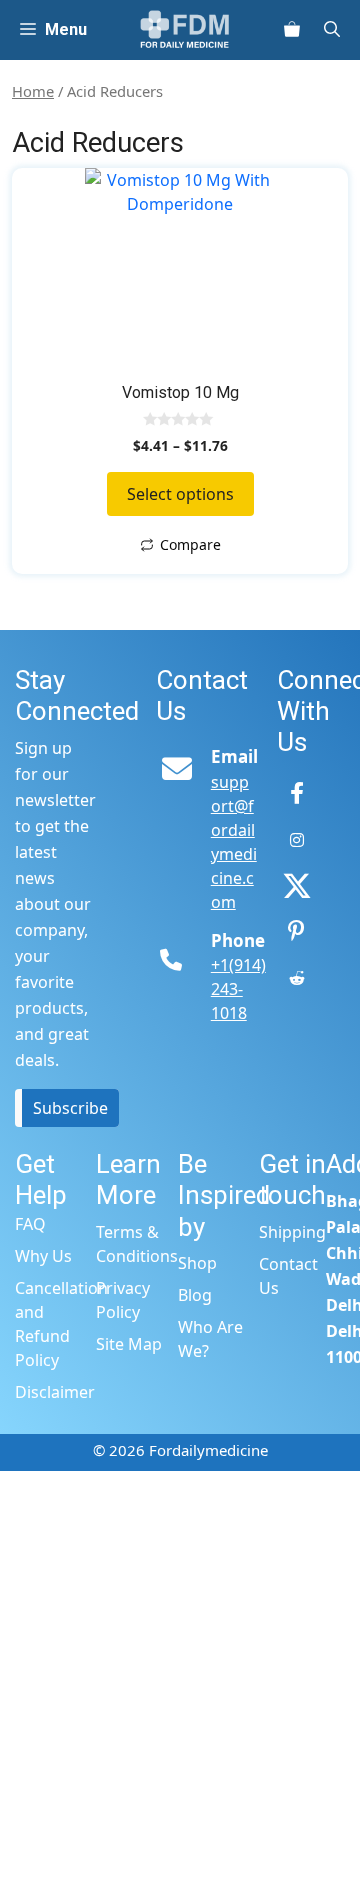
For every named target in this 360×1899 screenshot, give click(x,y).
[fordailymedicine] (185, 30)
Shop (197, 1263)
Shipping (292, 1232)
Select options (180, 494)
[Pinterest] (297, 932)
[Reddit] (297, 978)
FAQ (30, 1224)
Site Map (129, 1344)
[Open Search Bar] (340, 30)
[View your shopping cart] (292, 30)
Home (33, 91)
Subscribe (70, 1108)
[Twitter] (297, 886)
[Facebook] (297, 794)
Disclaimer (55, 1392)
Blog (195, 1295)
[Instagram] (297, 840)
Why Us (43, 1256)
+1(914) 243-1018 (238, 989)
